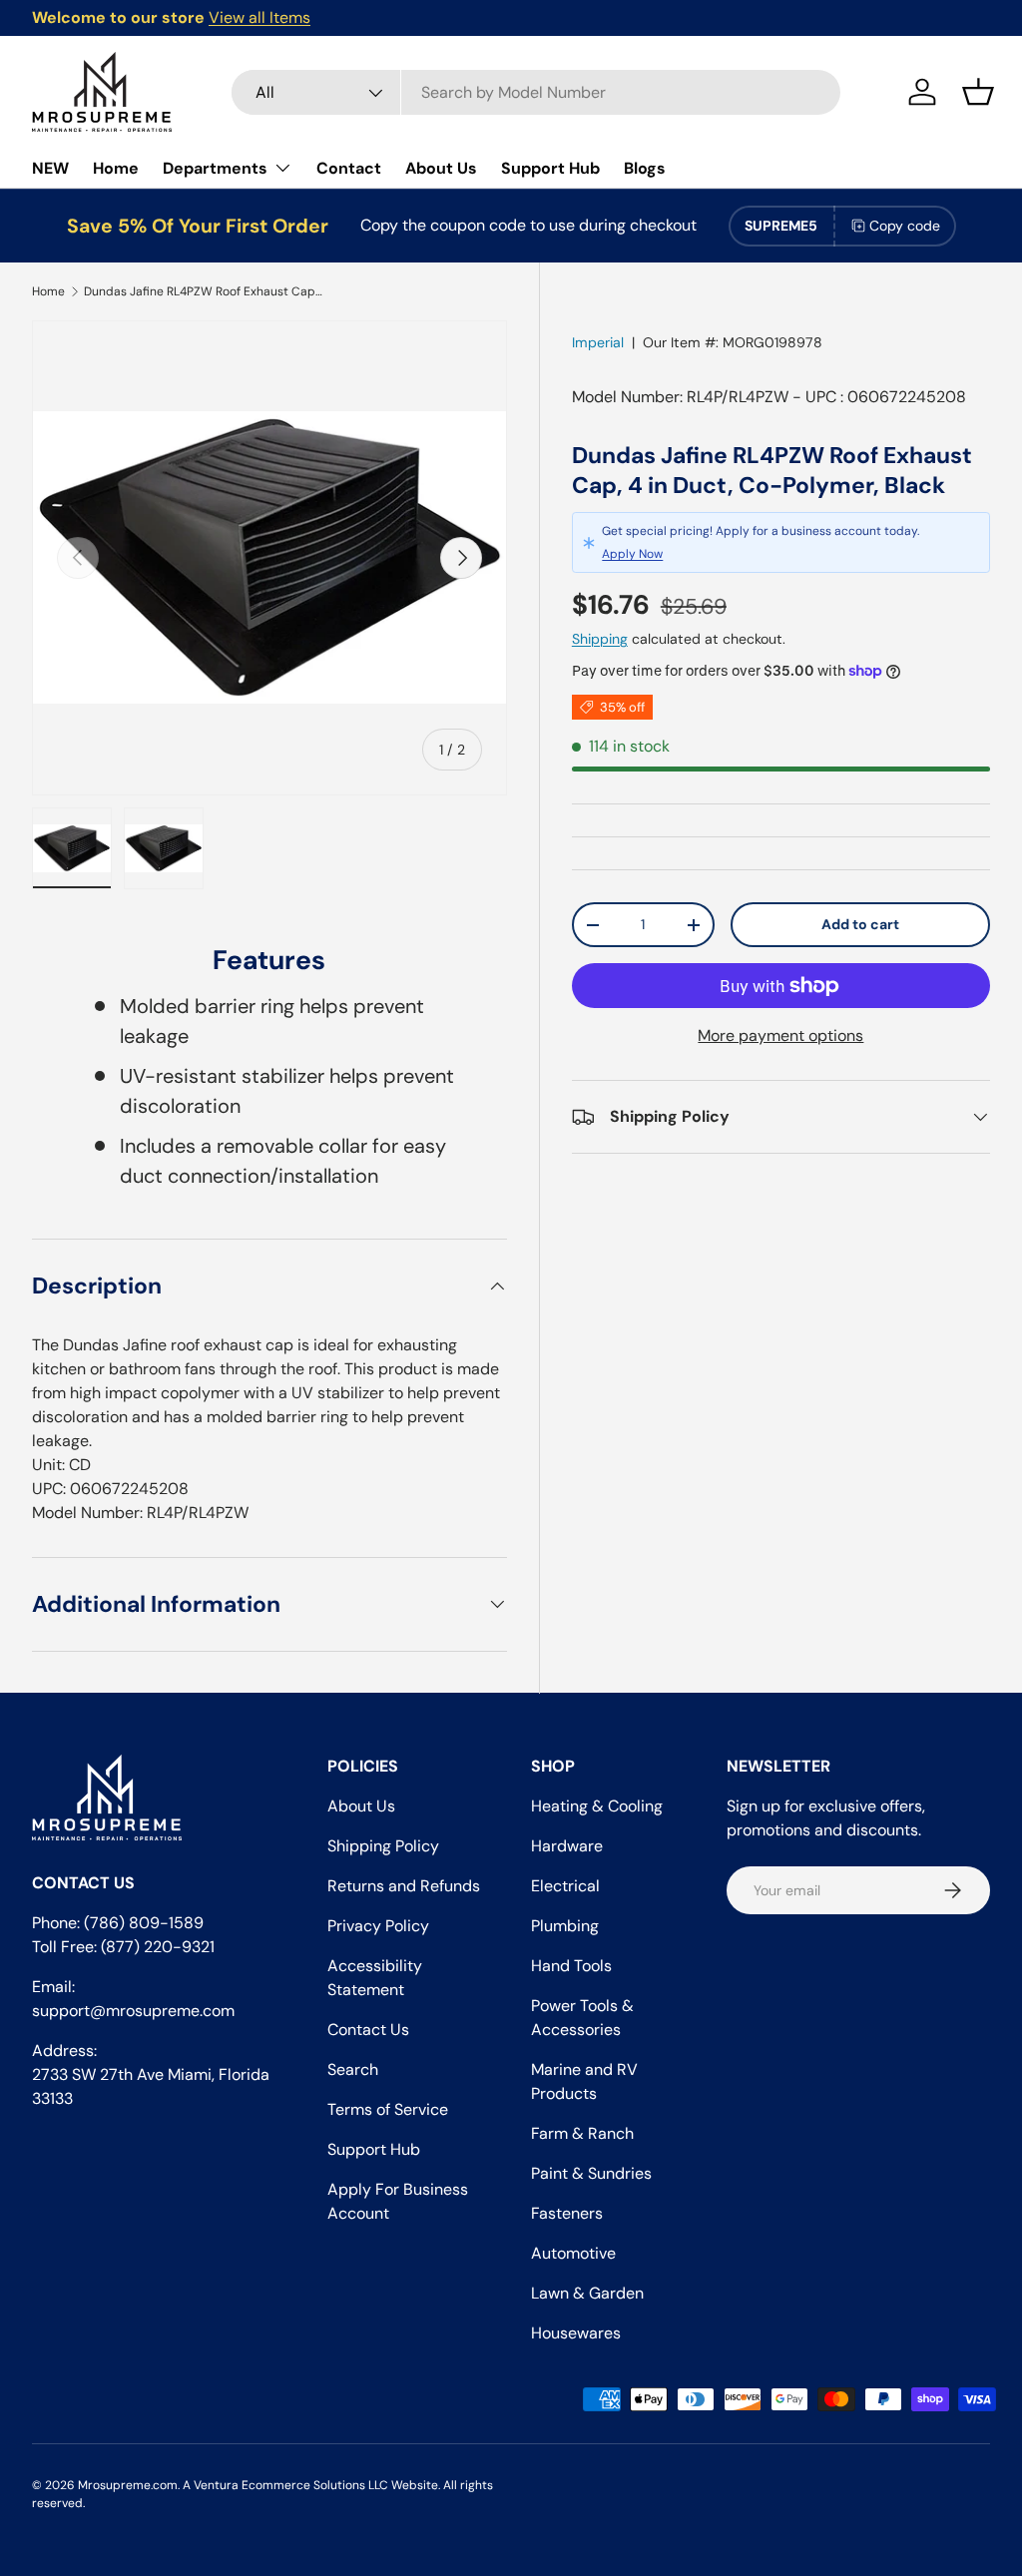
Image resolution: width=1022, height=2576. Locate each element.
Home (116, 168)
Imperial (598, 342)
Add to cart (860, 924)
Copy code (905, 226)
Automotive (573, 2253)
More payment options (780, 1035)
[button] (978, 92)
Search (353, 2069)
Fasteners (567, 2213)
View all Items (259, 17)
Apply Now (632, 554)
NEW (50, 168)
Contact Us (368, 2030)
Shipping (600, 639)
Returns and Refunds (404, 1886)
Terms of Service (388, 2109)
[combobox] (536, 92)
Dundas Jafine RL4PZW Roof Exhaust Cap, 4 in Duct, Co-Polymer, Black (204, 291)
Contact (349, 168)
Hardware (567, 1846)
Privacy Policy (378, 1926)
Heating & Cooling (597, 1806)
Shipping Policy (383, 1846)
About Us (441, 168)
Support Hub (550, 168)
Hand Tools (571, 1966)
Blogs (645, 168)
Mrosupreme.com (128, 2485)
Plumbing (565, 1926)
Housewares (576, 2333)
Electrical (565, 1886)
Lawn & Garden (587, 2293)
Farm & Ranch (582, 2133)
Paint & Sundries (591, 2173)
